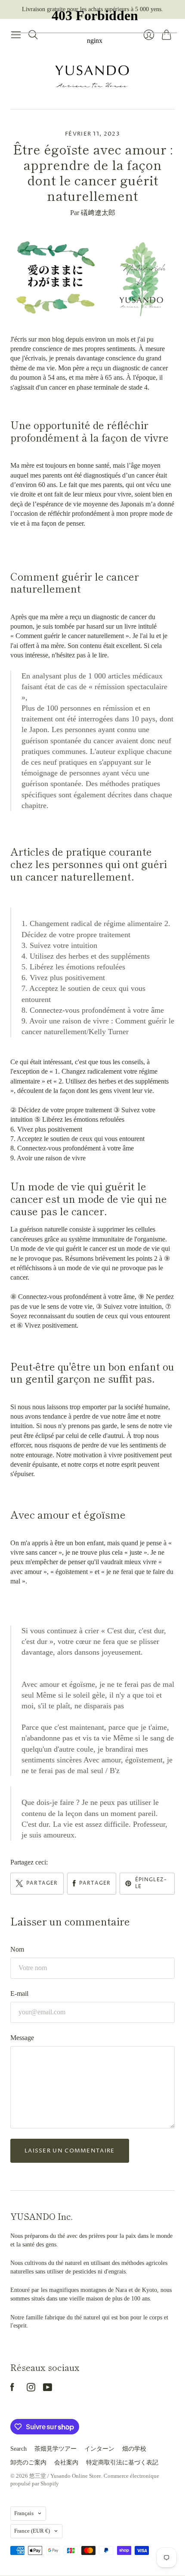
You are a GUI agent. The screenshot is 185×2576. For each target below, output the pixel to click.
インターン (99, 2449)
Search (18, 2449)
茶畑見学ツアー (55, 2449)
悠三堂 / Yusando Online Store (65, 2476)
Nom (17, 1949)
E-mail (19, 1993)
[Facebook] (12, 2389)
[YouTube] (48, 2389)
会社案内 (66, 2462)
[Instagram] (31, 2389)
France (32, 2531)
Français (24, 2513)
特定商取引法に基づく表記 (122, 2462)
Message (22, 2038)
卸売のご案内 (28, 2462)
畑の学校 (134, 2449)
